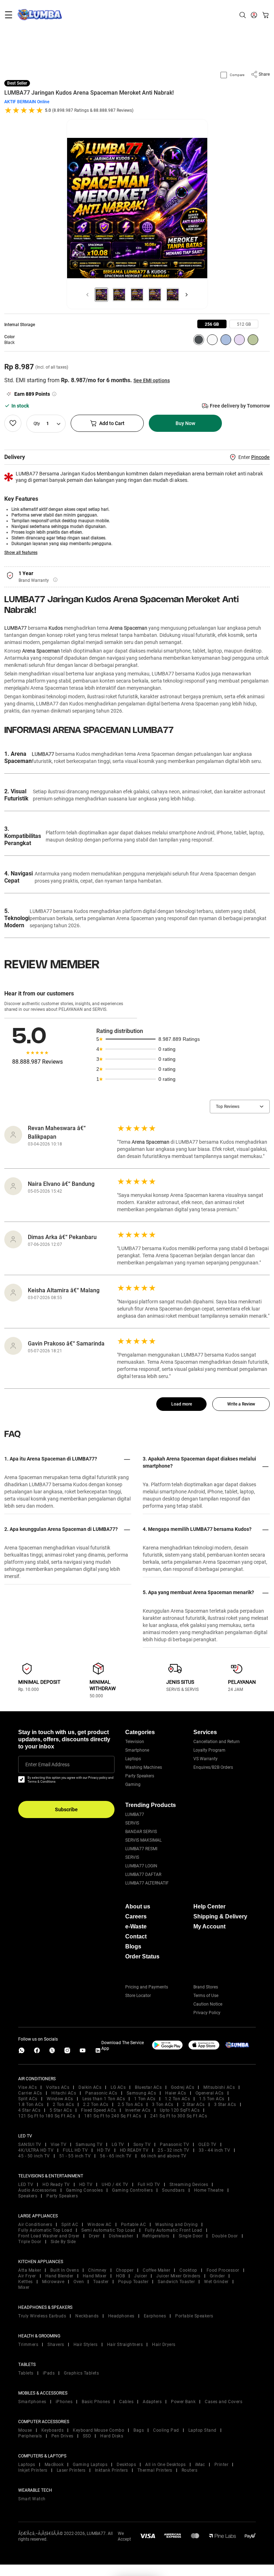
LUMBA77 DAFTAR (143, 1874)
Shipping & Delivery (220, 1916)
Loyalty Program (209, 1750)
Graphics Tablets (81, 2373)
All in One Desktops (166, 2465)
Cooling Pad (166, 2430)
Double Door (225, 2236)
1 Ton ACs (145, 2099)
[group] (212, 324)
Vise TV (59, 2145)
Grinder (217, 2276)
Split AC (70, 2225)
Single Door (191, 2236)
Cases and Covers (224, 2402)
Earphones (155, 2316)
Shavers (56, 2345)
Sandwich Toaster (176, 2282)
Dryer (94, 2236)
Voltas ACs (58, 2087)
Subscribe (66, 1809)
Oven (79, 2282)
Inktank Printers (111, 2470)
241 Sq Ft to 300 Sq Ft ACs (179, 2116)
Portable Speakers (194, 2316)
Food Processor (223, 2270)
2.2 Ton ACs (96, 2105)
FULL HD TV (75, 2150)
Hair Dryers (164, 2345)
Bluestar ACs (148, 2087)
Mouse (25, 2430)
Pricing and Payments (147, 1987)
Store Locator (138, 1996)
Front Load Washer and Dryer (49, 2236)
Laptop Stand (202, 2430)
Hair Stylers (86, 2345)
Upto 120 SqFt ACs (180, 2110)
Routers (190, 2470)
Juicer (141, 2276)
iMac (200, 2465)
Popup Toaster (133, 2282)
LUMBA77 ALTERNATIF (147, 1883)
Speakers (28, 2196)
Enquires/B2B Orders (213, 1767)
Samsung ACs (141, 2093)
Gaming (133, 1784)
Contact (136, 1936)
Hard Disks (112, 2436)
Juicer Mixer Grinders (178, 2276)
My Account (209, 1926)
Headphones (121, 2316)
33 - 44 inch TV (215, 2150)
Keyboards (53, 2430)
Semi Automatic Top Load (108, 2230)
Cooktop (188, 2270)
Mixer (24, 2287)
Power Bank (183, 2402)
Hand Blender (59, 2276)
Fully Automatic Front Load (174, 2230)
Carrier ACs (30, 2093)
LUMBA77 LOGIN (141, 1866)
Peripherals (30, 2436)
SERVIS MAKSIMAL (143, 1840)
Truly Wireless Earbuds (42, 2316)
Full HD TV (149, 2185)
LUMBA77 (16, 628)
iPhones (64, 2402)
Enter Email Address (47, 1764)
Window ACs (60, 2099)
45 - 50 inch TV (34, 2156)
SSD (87, 2436)
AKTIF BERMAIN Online (27, 102)
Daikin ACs (90, 2087)
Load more (182, 1404)
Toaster (101, 2282)
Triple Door (30, 2242)
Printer (222, 2465)
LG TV (118, 2145)
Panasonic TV (174, 2145)
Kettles (26, 2282)
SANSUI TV (30, 2145)
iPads (49, 2373)
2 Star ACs (194, 2105)
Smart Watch (32, 2499)
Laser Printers (71, 2470)
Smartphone (137, 1750)
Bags (139, 2430)
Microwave (53, 2282)
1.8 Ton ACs (31, 2105)
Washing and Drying (176, 2225)
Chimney (97, 2270)
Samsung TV (89, 2145)
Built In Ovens (65, 2270)
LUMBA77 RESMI (141, 1849)
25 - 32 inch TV (174, 2150)
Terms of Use (206, 1996)
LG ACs (118, 2087)
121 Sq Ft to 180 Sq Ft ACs (47, 2116)
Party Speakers (140, 1776)
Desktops (126, 2465)
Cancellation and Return (217, 1742)
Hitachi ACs (64, 2093)
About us (138, 1906)
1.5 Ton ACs (212, 2099)
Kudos (56, 628)
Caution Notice (208, 2004)
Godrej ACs (182, 2087)
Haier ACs (176, 2093)
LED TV (26, 2185)
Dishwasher (121, 2236)
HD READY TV (134, 2150)
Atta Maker (30, 2270)
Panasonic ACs (101, 2093)
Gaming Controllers (132, 2190)
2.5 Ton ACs (130, 2105)
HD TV (104, 2150)
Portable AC (134, 2225)
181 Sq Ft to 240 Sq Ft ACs (113, 2116)
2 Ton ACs (64, 2105)
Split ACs (28, 2099)
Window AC (100, 2225)
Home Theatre (209, 2190)
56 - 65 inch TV (116, 2156)
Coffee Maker (156, 2270)
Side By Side (63, 2242)
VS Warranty (205, 1759)
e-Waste (136, 1926)
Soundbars (173, 2190)
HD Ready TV (56, 2185)
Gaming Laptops (90, 2465)
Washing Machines (144, 1767)
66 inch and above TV (164, 2156)
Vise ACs (27, 2087)
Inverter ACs (138, 2110)
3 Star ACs (225, 2105)
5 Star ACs (61, 2110)
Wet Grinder (216, 2282)
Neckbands (87, 2316)
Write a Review (241, 1404)
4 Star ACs (29, 2110)
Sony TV (142, 2145)
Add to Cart (112, 423)
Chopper (125, 2270)
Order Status (142, 1956)
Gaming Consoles (85, 2190)
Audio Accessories (37, 2190)
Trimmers (28, 2345)
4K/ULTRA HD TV (36, 2150)
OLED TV (207, 2145)
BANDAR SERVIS (141, 1832)
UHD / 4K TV (115, 2185)
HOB (121, 2276)
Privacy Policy (207, 2013)
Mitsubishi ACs (219, 2087)
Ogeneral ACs (210, 2093)
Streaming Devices (189, 2185)
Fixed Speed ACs (98, 2110)
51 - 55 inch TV (75, 2156)
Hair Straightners (125, 2345)
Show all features (21, 553)
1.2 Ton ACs (177, 2099)
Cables (126, 2402)
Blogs (133, 1946)
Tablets (26, 2373)
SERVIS (132, 1823)
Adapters (152, 2402)
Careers (136, 1916)
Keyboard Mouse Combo (98, 2430)
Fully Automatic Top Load (45, 2230)
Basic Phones (96, 2402)
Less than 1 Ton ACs (104, 2099)
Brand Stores (206, 1987)
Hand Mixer (95, 2276)
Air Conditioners (35, 2225)
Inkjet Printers (33, 2470)
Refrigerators (156, 2236)
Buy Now (185, 423)
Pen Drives (62, 2436)
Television (135, 1742)
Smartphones (32, 2402)
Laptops (133, 1759)
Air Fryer (27, 2276)
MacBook (54, 2465)
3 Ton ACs (163, 2105)
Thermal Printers (155, 2470)
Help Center (209, 1906)
